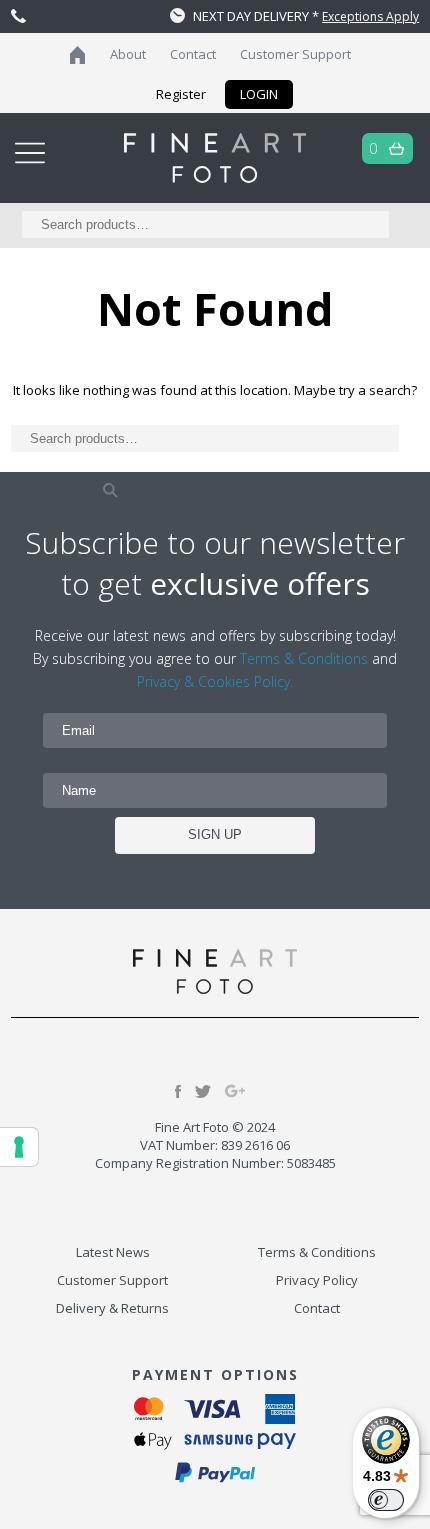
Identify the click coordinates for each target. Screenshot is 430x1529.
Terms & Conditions (304, 658)
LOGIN (259, 94)
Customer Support (295, 54)
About (128, 54)
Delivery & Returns (112, 1308)
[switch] (386, 1500)
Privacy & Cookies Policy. (215, 681)
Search (111, 490)
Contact (193, 54)
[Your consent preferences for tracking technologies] (19, 1147)
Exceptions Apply (370, 16)
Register (181, 94)
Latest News (113, 1252)
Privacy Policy (317, 1280)
